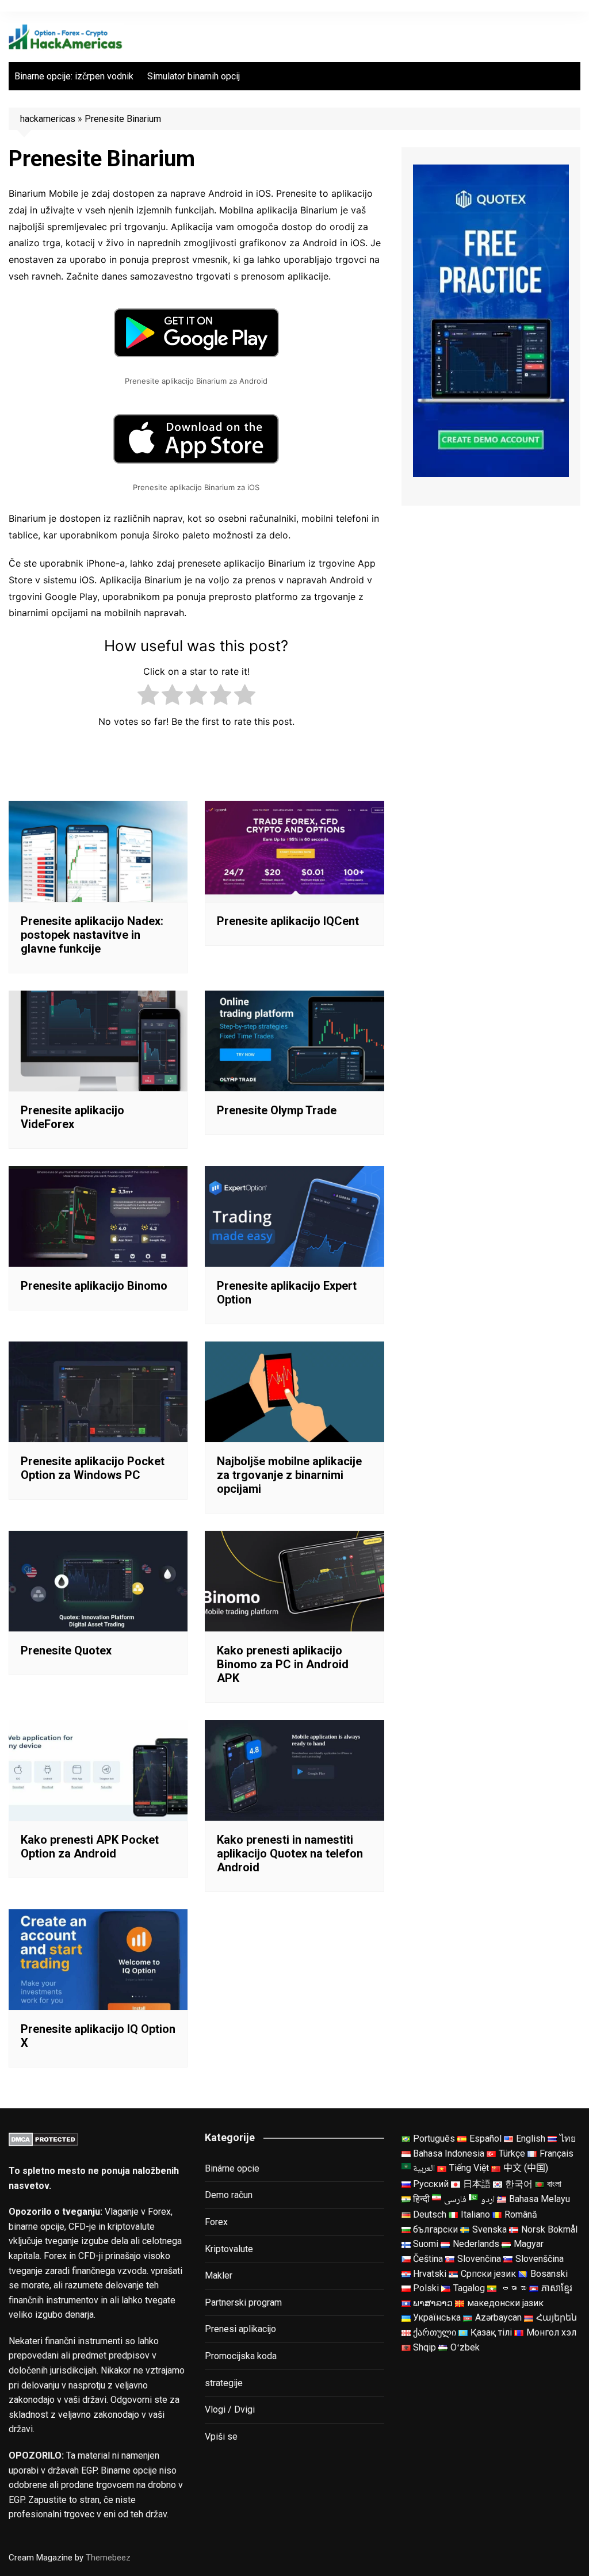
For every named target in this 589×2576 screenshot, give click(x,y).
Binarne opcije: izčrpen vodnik (74, 76)
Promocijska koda (241, 2356)
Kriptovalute (229, 2249)
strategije (224, 2383)
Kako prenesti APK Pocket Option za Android (90, 1847)
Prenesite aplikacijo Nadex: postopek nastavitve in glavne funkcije (92, 935)
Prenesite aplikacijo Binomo (94, 1286)
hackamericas (48, 119)
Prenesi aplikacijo (240, 2329)
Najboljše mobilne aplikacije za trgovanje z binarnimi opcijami (289, 1475)
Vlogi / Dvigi (230, 2409)
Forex (216, 2222)
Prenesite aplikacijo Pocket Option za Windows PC (93, 1468)
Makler (219, 2275)
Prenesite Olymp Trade (277, 1110)
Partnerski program (243, 2302)
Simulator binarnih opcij (194, 76)
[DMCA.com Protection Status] (43, 2139)
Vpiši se (221, 2437)
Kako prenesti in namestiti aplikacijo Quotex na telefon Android (290, 1853)
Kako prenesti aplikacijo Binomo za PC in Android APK (283, 1664)
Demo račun (229, 2195)
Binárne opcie (232, 2168)
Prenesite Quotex (66, 1650)
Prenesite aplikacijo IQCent (288, 921)
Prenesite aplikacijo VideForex (72, 1117)
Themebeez (108, 2558)
